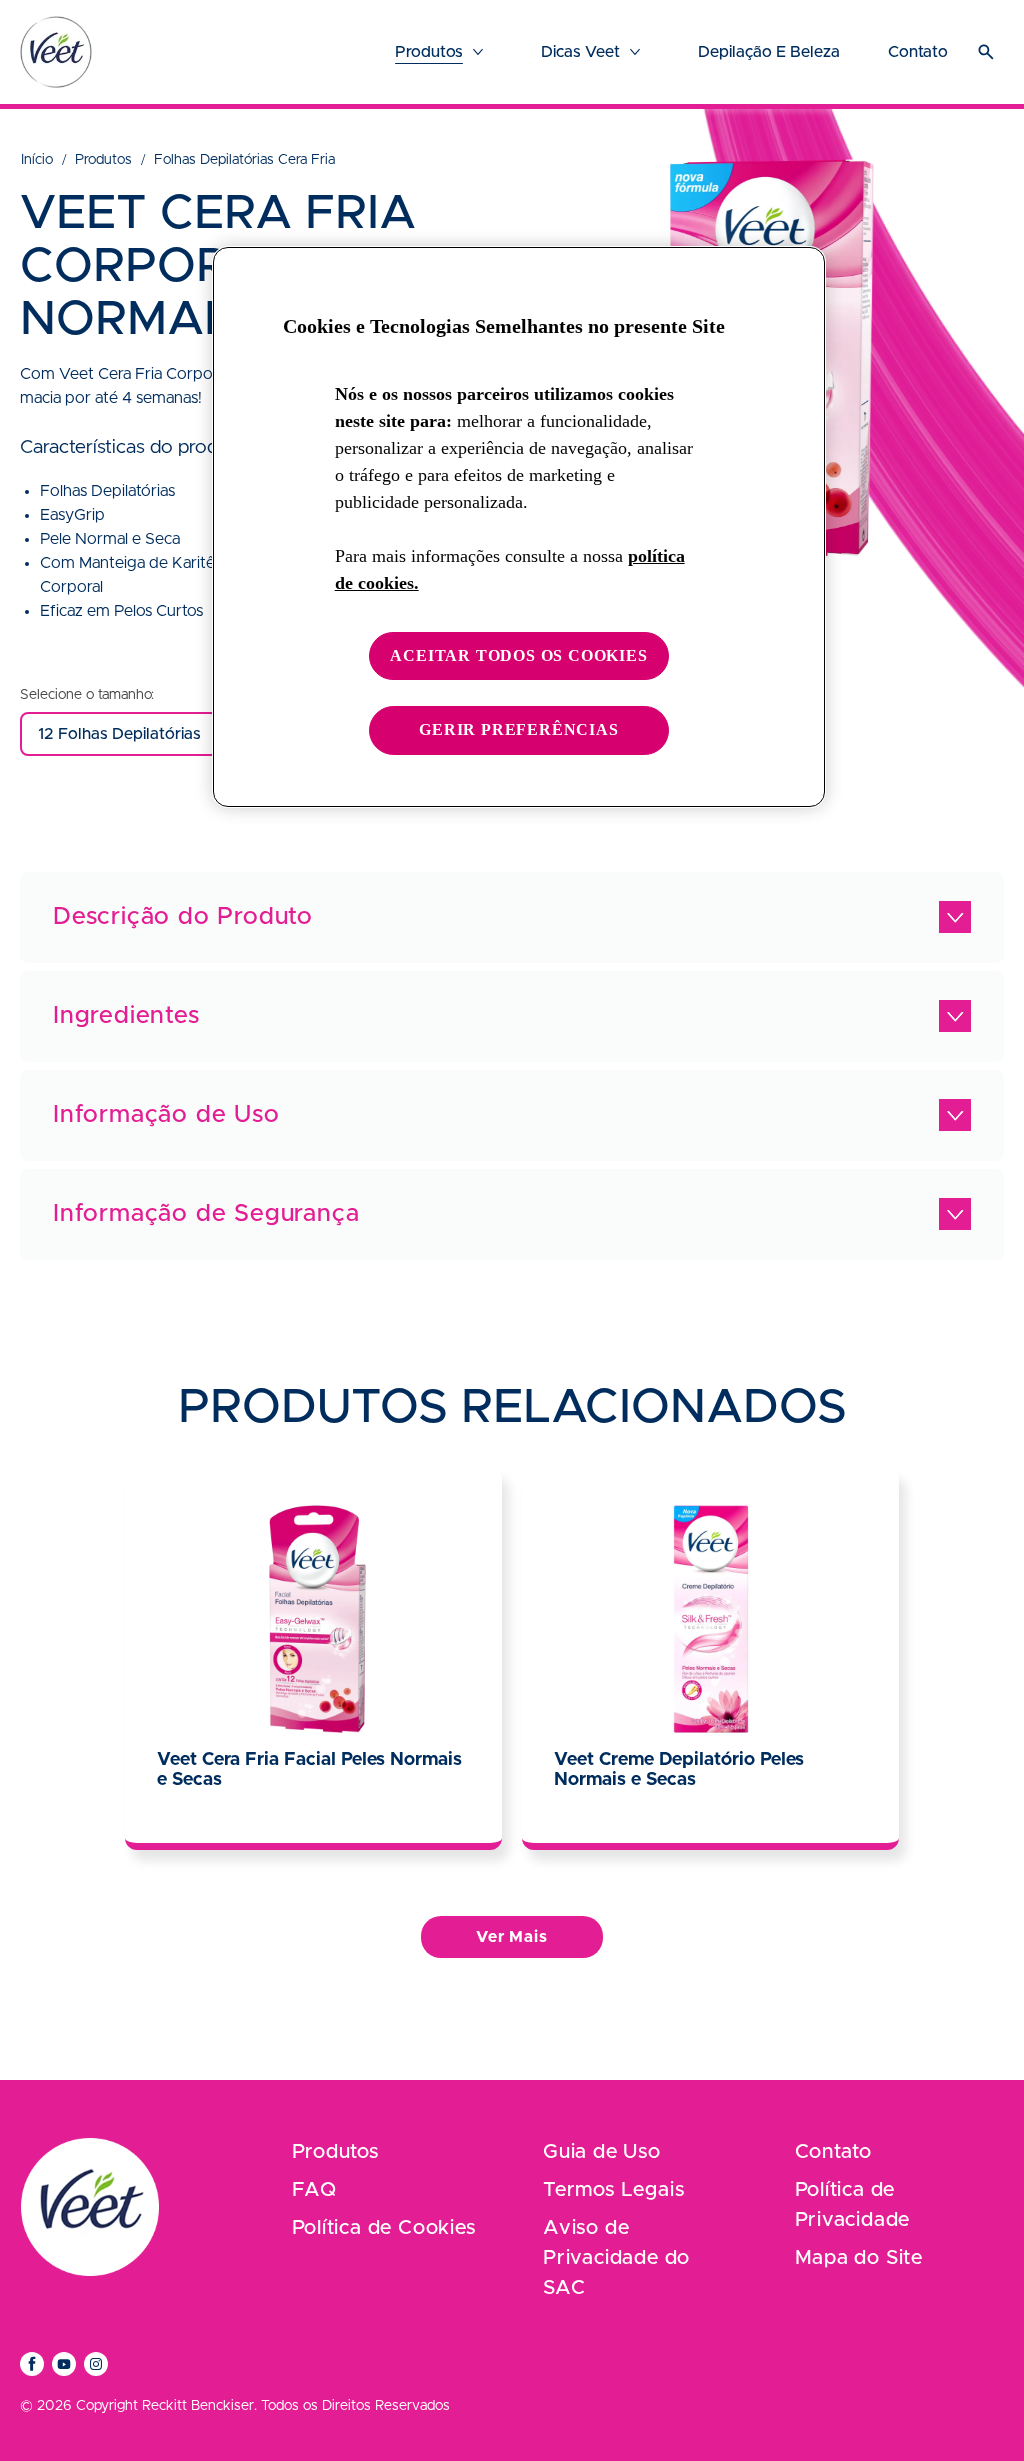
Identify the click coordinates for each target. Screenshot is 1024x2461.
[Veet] (56, 52)
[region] (519, 527)
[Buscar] (986, 52)
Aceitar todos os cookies (518, 655)
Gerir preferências (518, 729)
